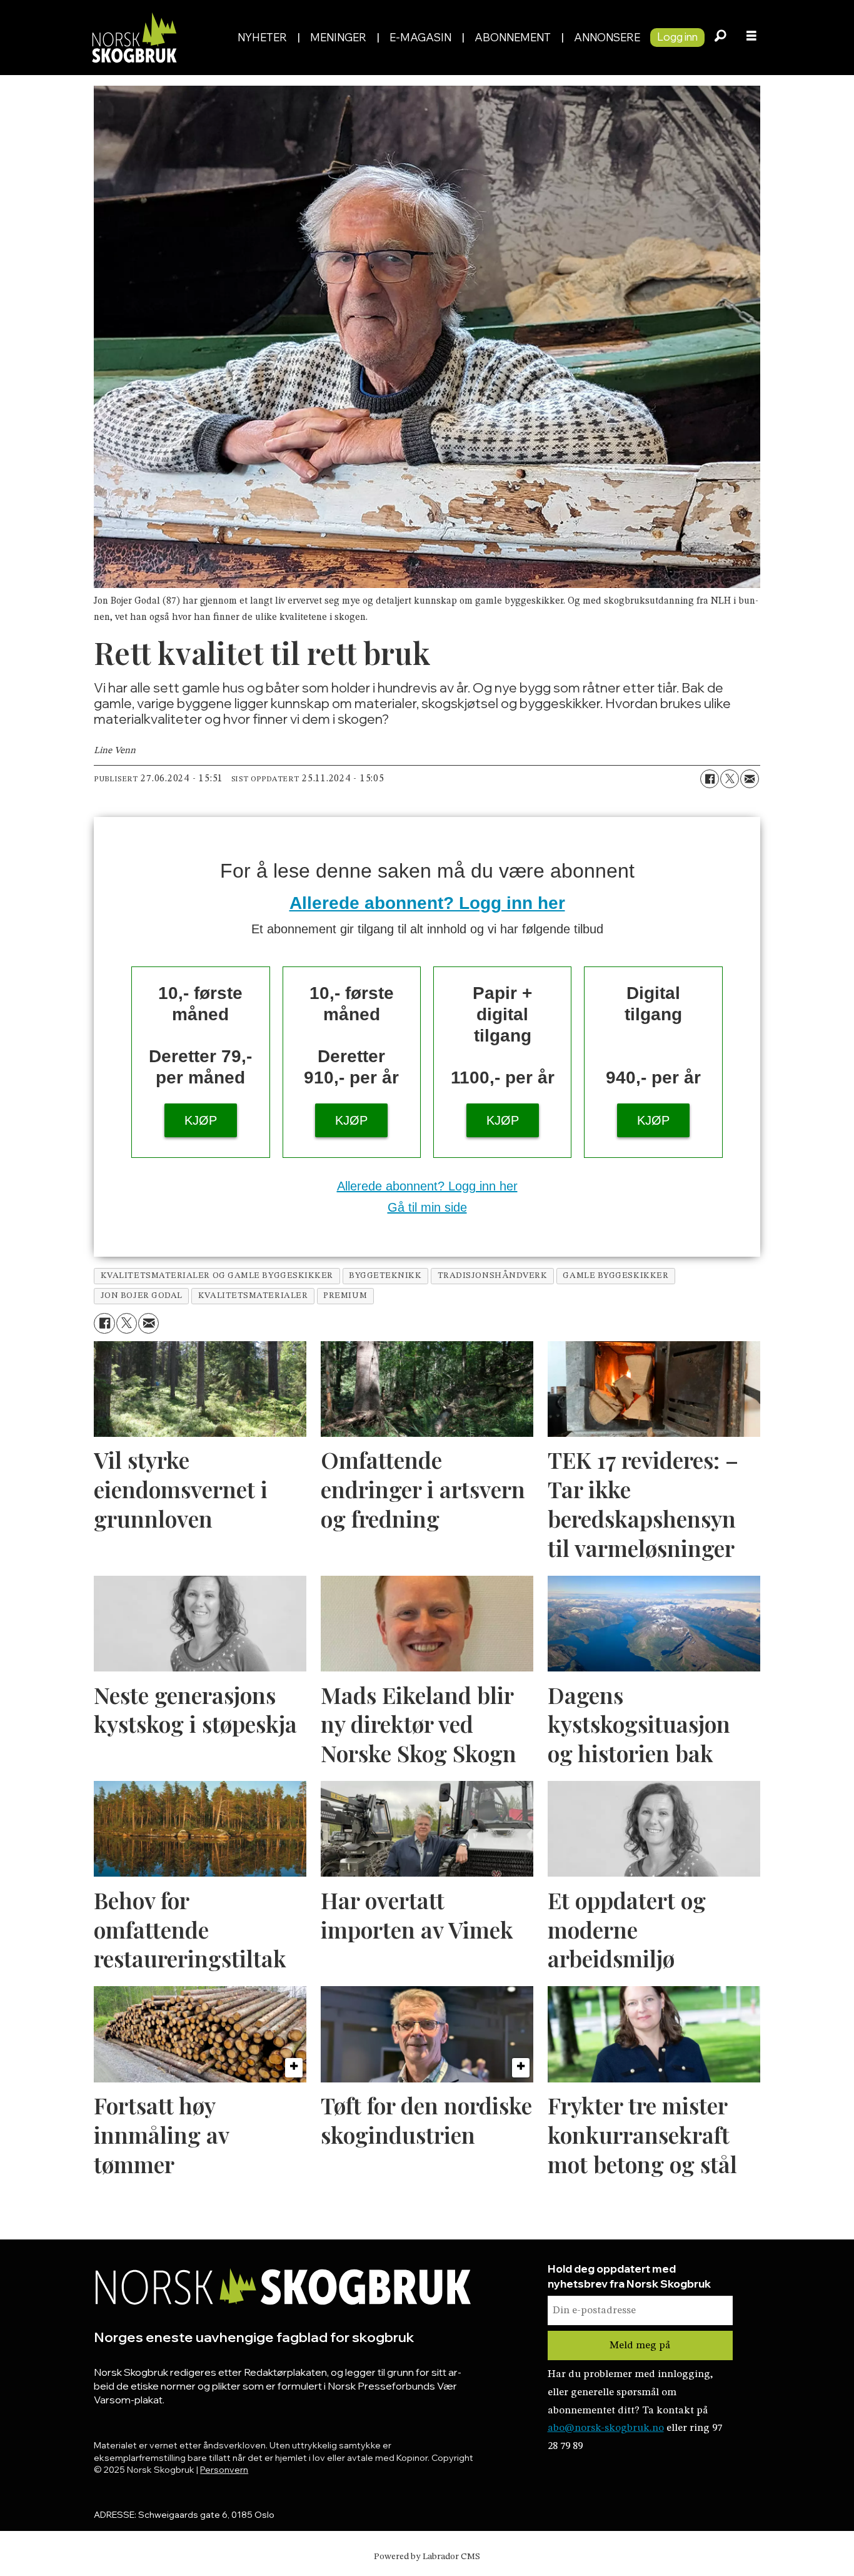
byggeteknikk (385, 1276)
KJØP (201, 1120)
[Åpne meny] (751, 38)
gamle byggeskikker (615, 1276)
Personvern (224, 2470)
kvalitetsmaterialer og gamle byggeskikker (217, 1276)
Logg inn (677, 37)
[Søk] (720, 38)
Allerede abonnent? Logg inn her (427, 903)
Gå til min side (427, 1207)
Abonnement (513, 37)
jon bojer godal (142, 1296)
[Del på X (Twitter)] (730, 779)
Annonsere (607, 37)
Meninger (338, 37)
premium (345, 1296)
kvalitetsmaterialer (253, 1296)
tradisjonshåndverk (493, 1276)
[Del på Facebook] (710, 779)
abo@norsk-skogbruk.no (606, 2428)
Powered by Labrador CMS (427, 2557)
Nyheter (262, 37)
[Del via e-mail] (750, 779)
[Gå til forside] (157, 37)
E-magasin (420, 37)
